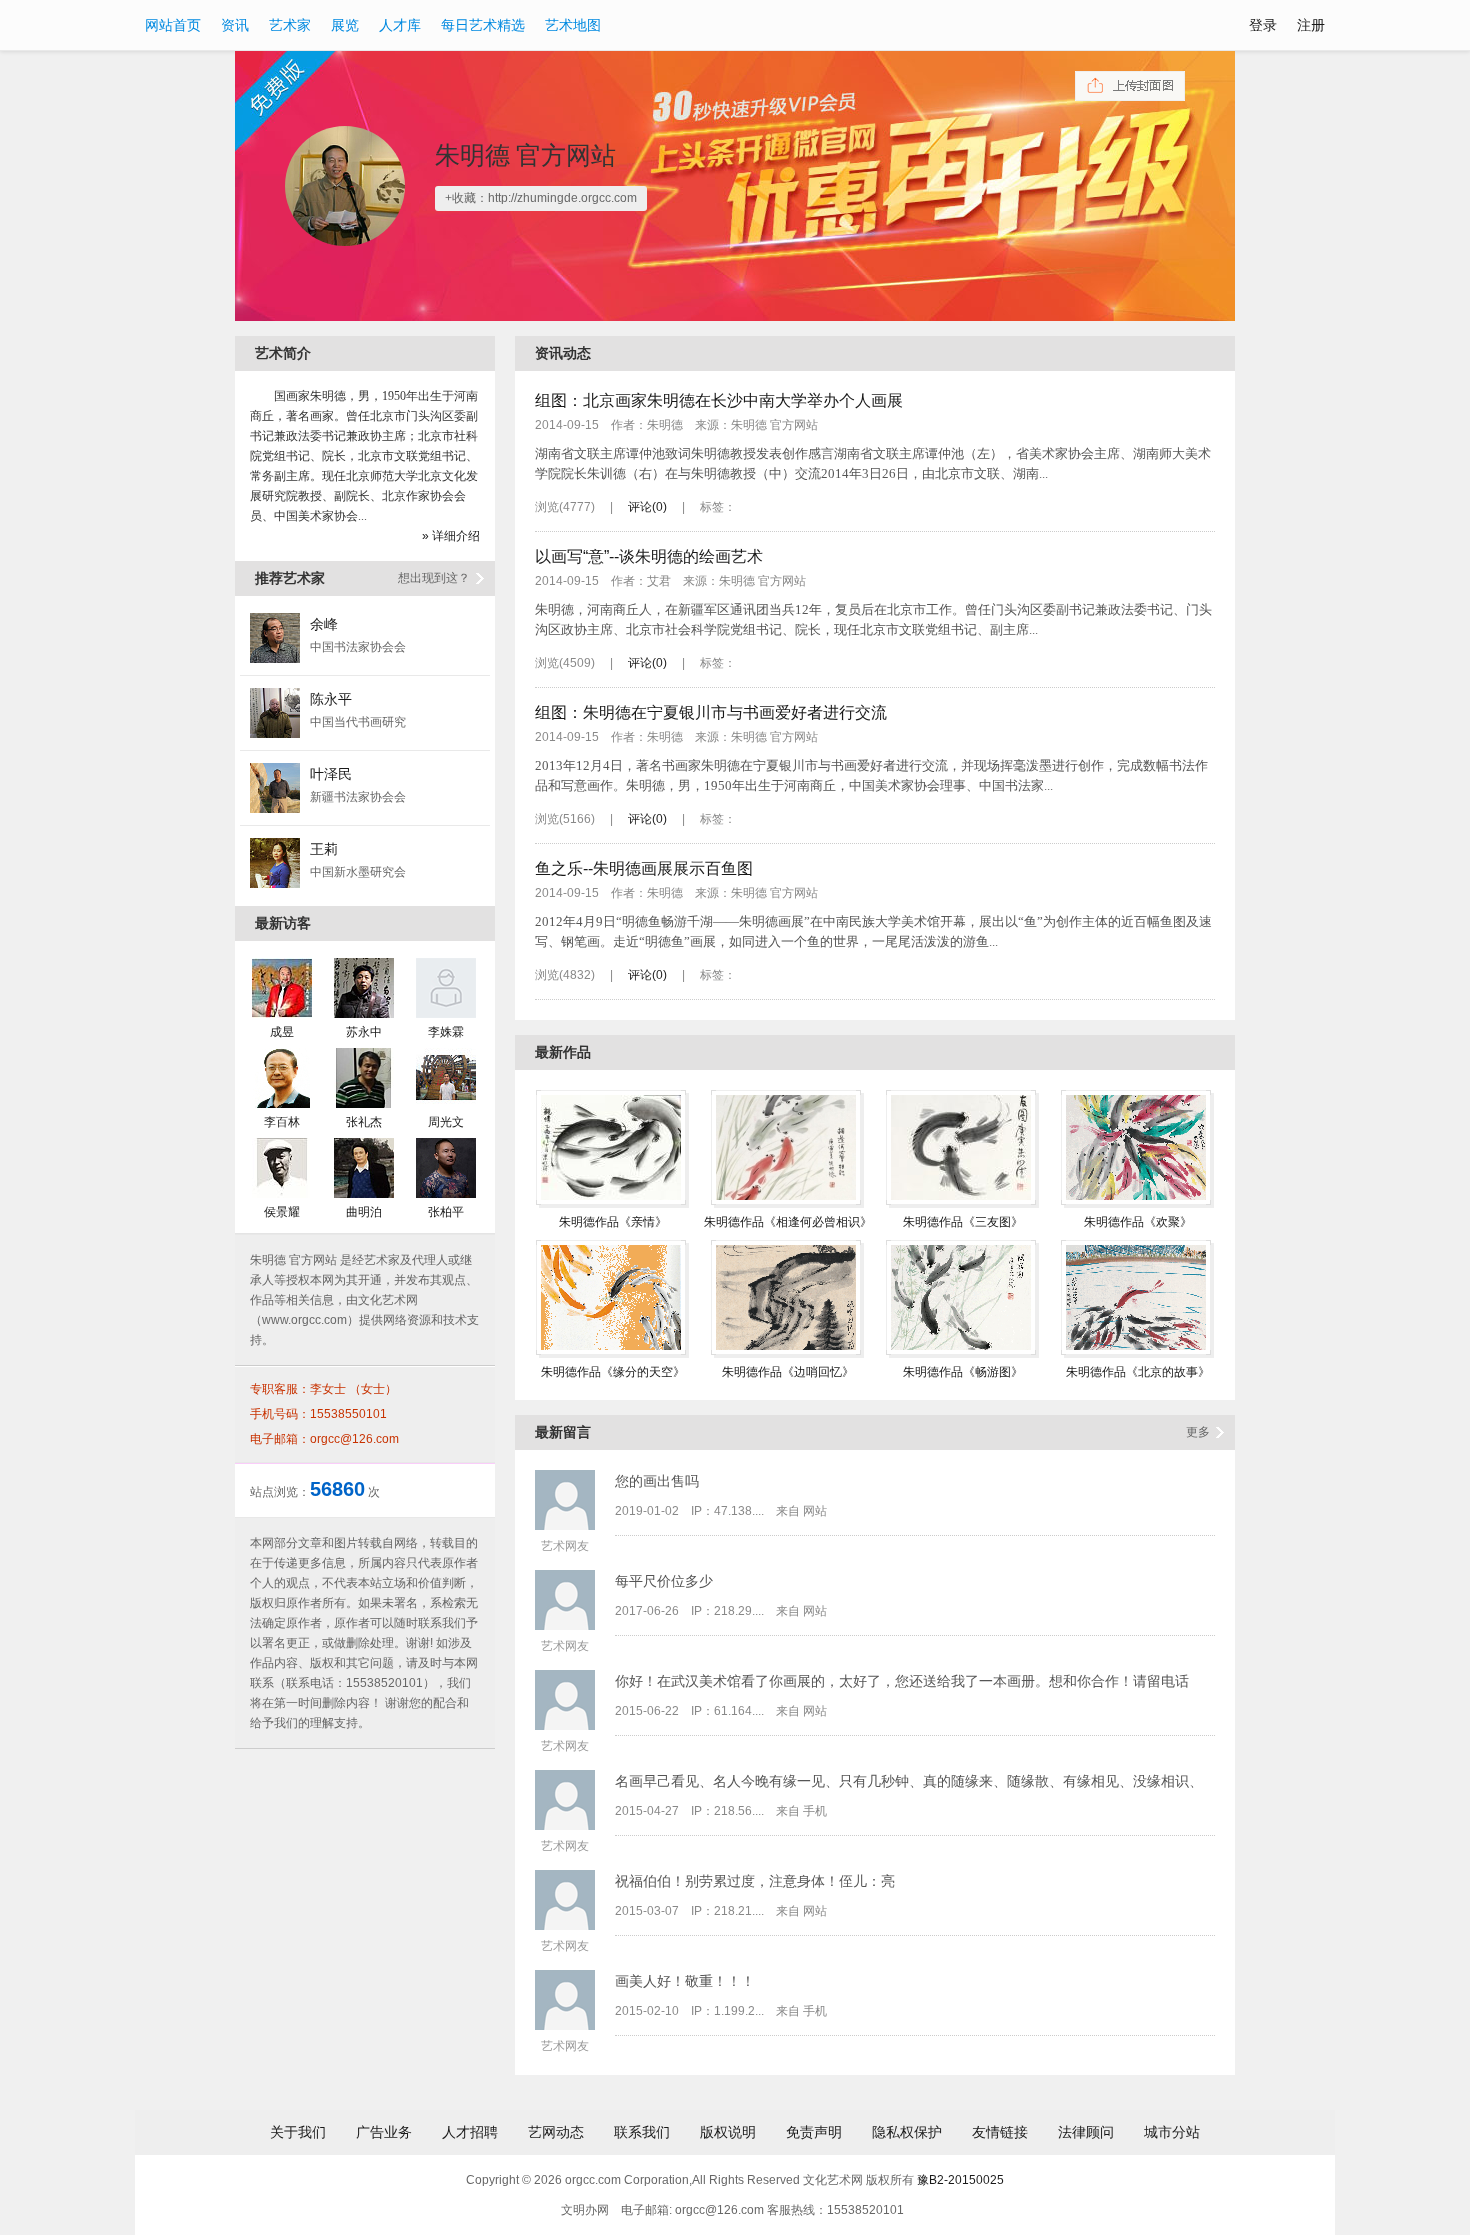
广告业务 (384, 2132)
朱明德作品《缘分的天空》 (613, 1372)
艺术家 (290, 25)
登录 (1263, 25)
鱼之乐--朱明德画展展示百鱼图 (644, 868)
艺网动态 (556, 2132)
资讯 (235, 25)
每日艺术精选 (483, 25)
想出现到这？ (434, 578)
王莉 (324, 849)
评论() (647, 507)
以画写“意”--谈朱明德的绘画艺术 (649, 556)
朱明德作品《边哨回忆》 (788, 1372)
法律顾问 (1086, 2132)
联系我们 (642, 2132)
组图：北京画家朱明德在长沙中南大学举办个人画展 (719, 400)
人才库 (400, 25)
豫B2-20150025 (960, 2180)
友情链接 (1000, 2132)
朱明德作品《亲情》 (613, 1222)
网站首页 (173, 25)
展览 (345, 25)
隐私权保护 (907, 2132)
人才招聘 (470, 2132)
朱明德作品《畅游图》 (963, 1372)
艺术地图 (573, 25)
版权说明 (728, 2132)
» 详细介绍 (451, 536)
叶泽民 (331, 774)
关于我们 (298, 2132)
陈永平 (331, 699)
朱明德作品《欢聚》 (1138, 1222)
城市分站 (1172, 2132)
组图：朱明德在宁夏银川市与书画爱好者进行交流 (711, 712)
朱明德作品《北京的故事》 (1138, 1372)
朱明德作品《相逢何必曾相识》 (788, 1222)
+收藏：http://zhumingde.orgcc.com (541, 198)
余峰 (324, 624)
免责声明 (814, 2132)
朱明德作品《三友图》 (963, 1222)
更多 (1198, 1432)
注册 (1311, 25)
